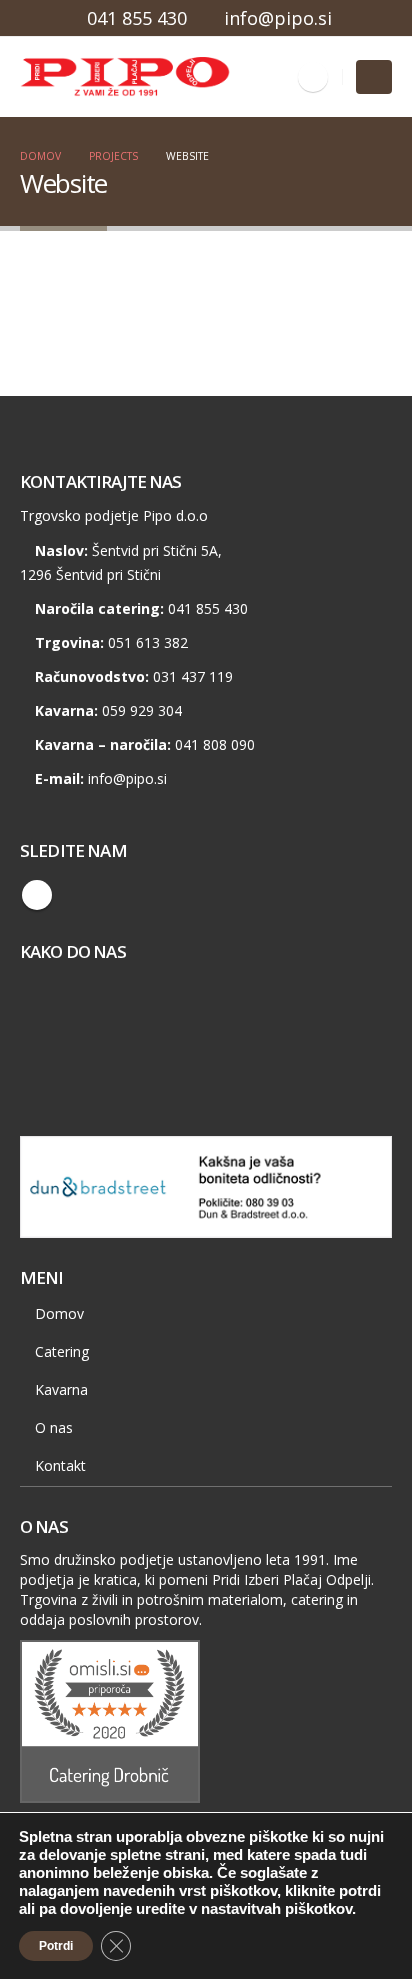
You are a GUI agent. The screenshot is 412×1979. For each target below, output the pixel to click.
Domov (59, 1313)
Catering (62, 1351)
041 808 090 (215, 744)
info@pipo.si (278, 18)
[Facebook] (313, 77)
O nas (54, 1427)
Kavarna (61, 1389)
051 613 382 (148, 642)
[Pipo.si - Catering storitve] (75, 77)
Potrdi (56, 1946)
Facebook (37, 895)
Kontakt (60, 1465)
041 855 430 (137, 18)
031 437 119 (193, 676)
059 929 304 (142, 710)
